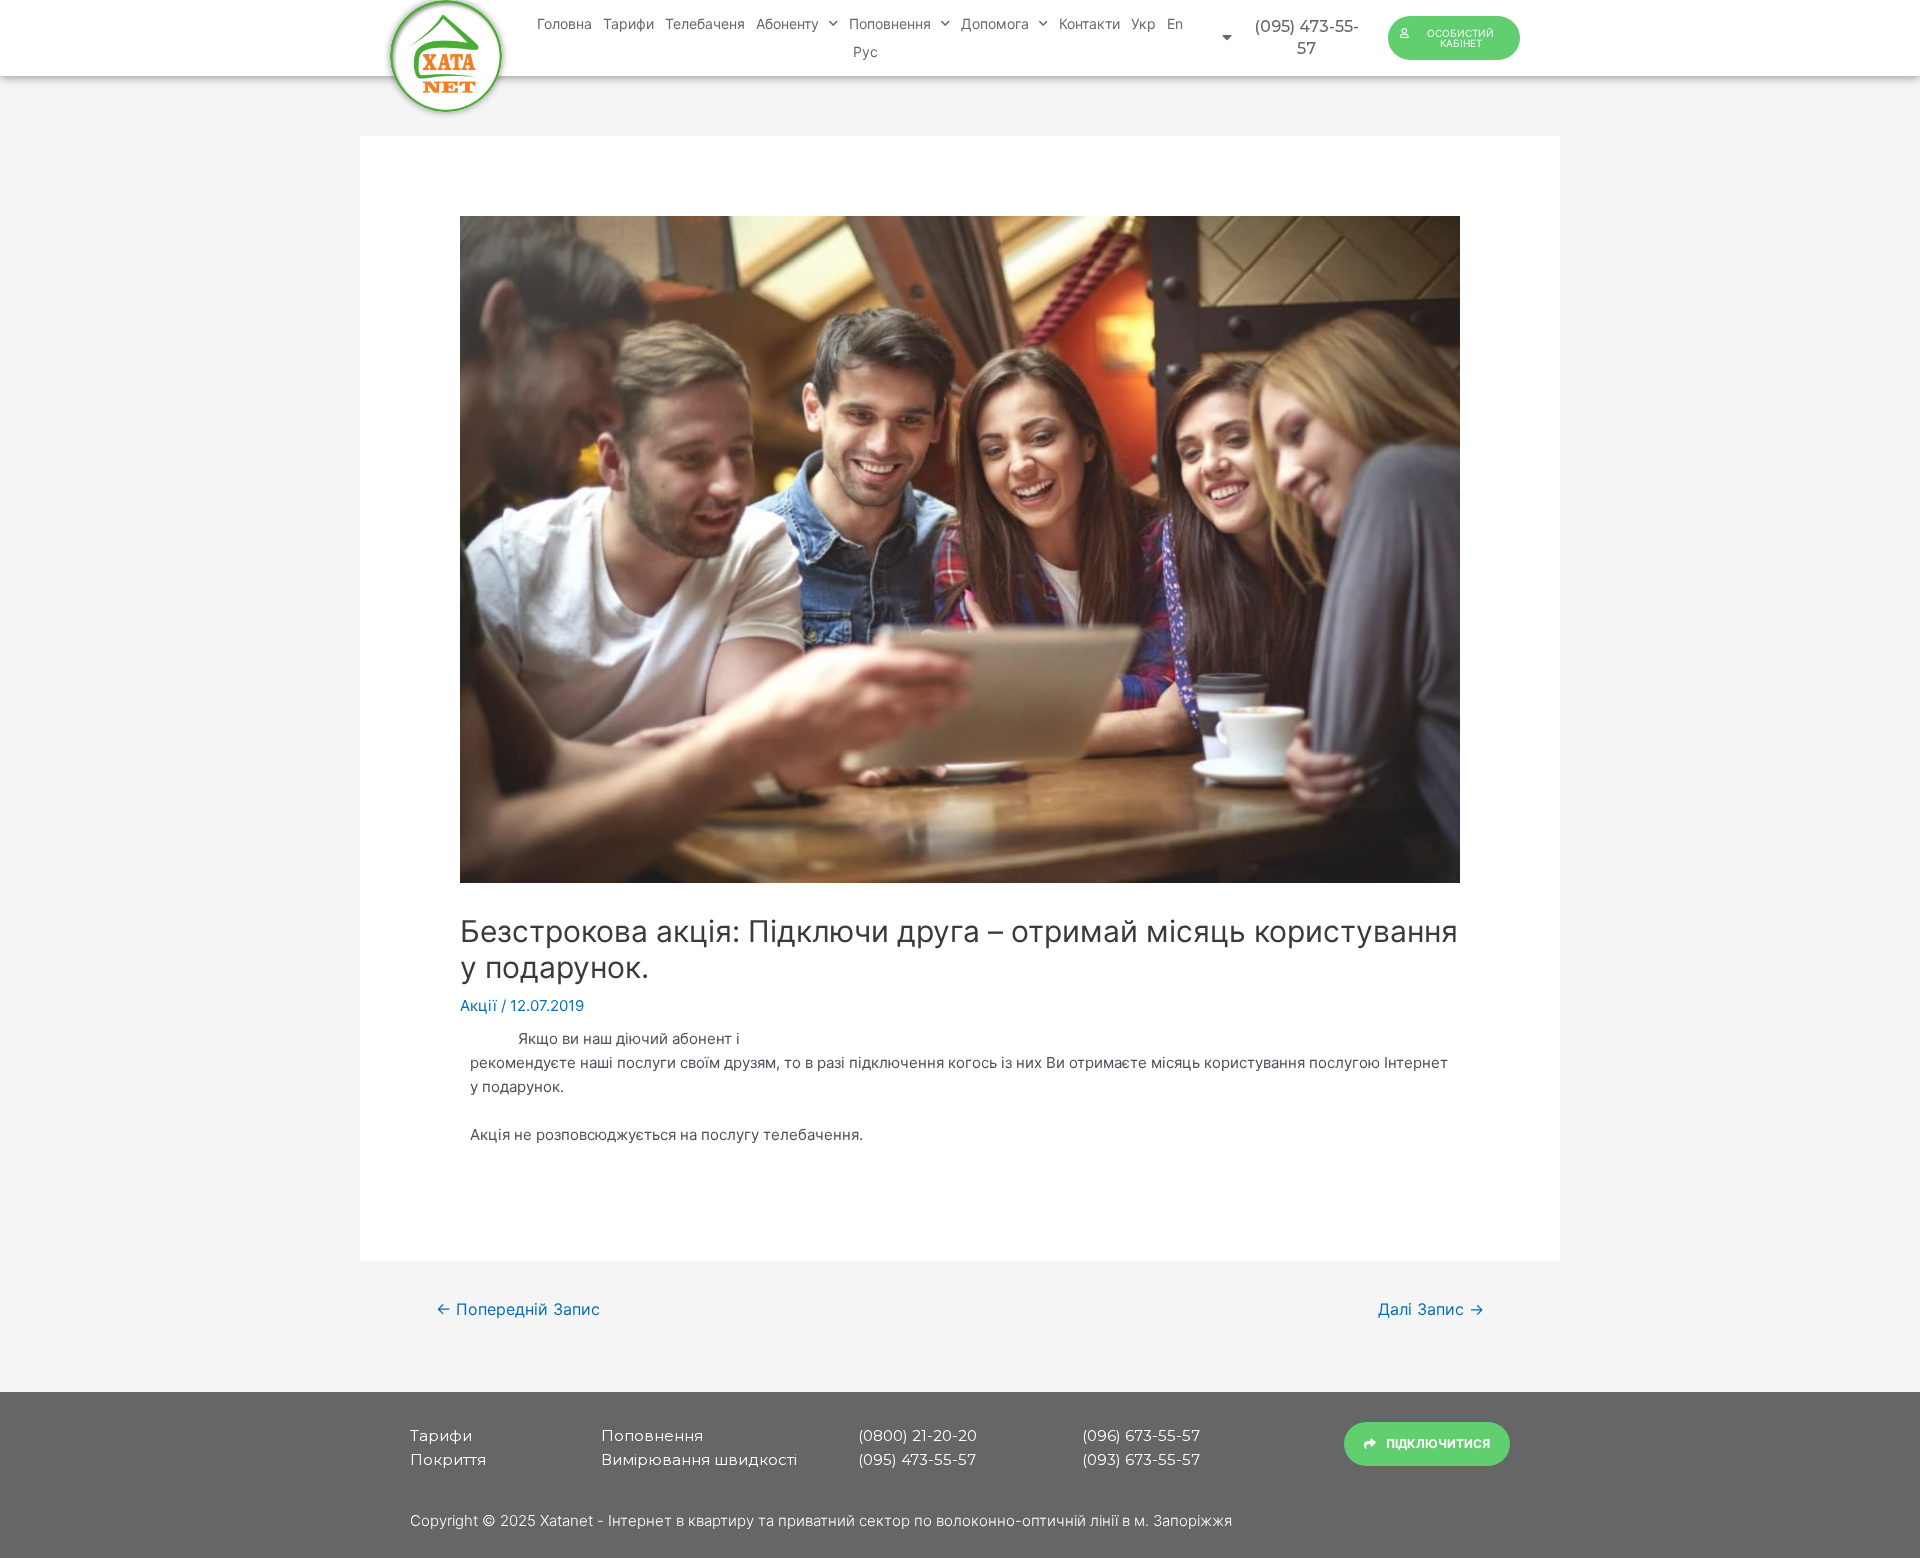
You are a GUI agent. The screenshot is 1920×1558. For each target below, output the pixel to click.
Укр (1143, 23)
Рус (865, 51)
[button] (1292, 38)
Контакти (1089, 23)
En (1175, 23)
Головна (564, 23)
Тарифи (628, 23)
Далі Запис (1431, 1309)
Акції (478, 1005)
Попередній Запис (518, 1309)
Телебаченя (705, 23)
